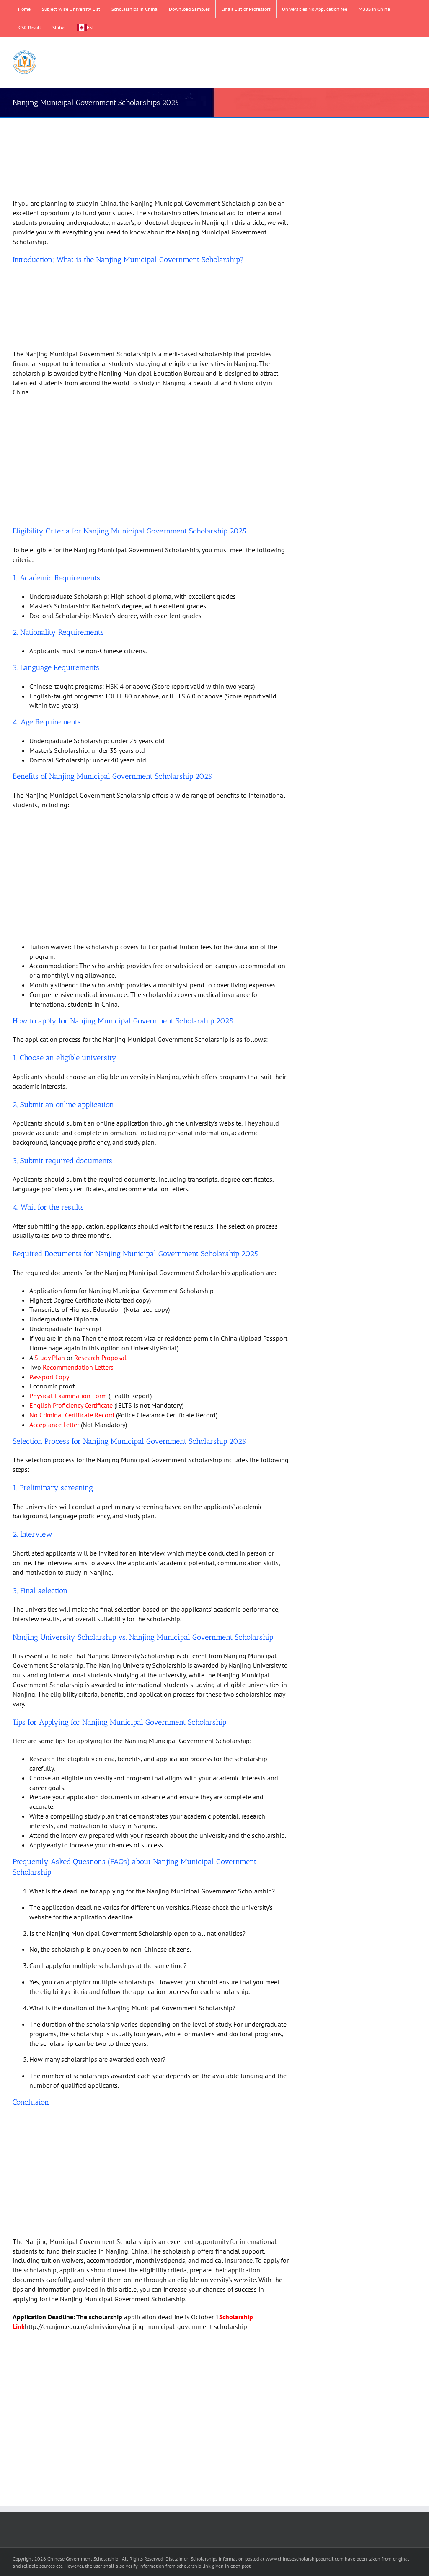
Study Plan (50, 1358)
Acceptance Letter (54, 1425)
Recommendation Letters (78, 1367)
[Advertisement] (151, 159)
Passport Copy (49, 1377)
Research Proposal (100, 1358)
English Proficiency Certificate (71, 1405)
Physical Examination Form (68, 1396)
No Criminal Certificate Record (72, 1415)
